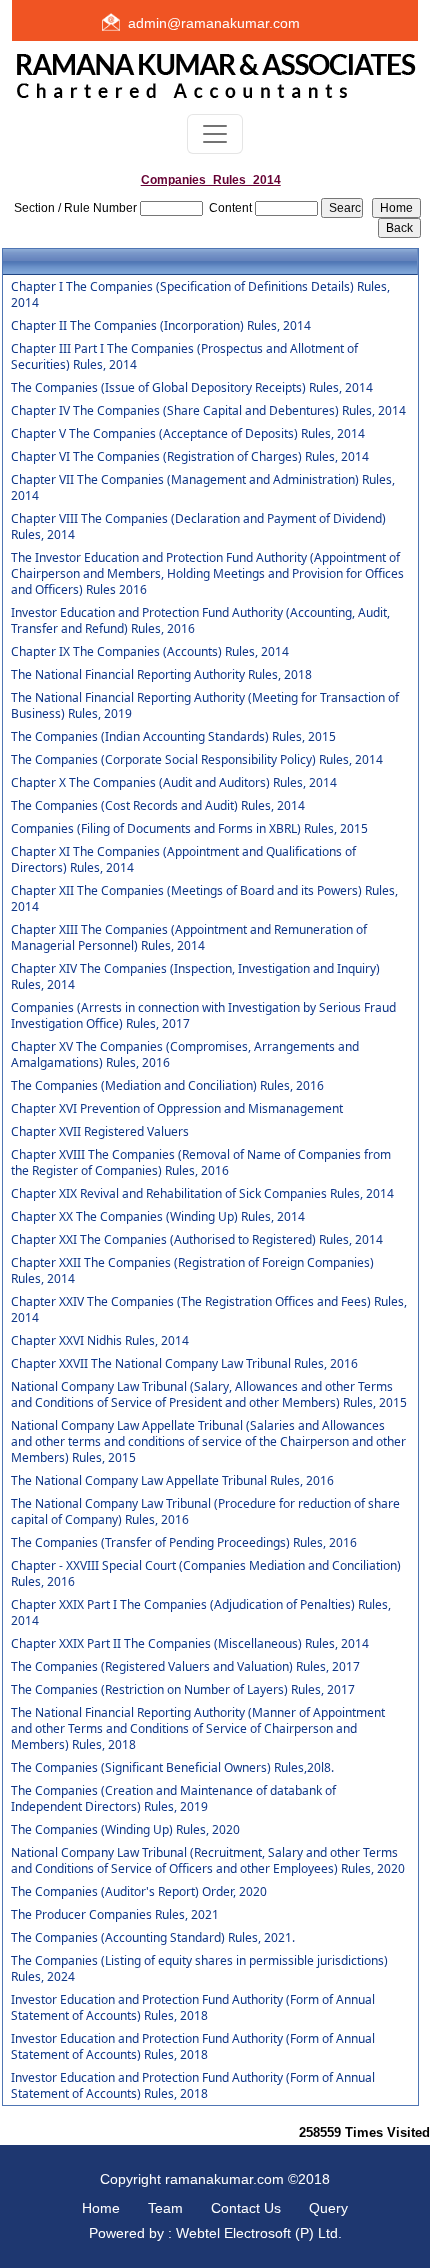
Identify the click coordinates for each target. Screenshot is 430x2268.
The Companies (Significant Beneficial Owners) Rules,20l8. (172, 1768)
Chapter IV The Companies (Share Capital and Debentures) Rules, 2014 (208, 411)
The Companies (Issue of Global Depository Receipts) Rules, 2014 (192, 388)
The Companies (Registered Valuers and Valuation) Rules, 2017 (185, 1667)
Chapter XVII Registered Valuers (100, 1132)
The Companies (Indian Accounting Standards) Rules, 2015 (173, 737)
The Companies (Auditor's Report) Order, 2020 (139, 1892)
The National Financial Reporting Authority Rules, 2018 (161, 675)
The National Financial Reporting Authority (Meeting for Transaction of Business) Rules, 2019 (205, 706)
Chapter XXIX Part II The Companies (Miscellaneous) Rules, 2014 (190, 1644)
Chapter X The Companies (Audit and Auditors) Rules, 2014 (174, 783)
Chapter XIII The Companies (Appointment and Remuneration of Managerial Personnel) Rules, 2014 (189, 938)
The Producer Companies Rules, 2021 (115, 1915)
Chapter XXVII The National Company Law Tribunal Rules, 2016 (184, 1364)
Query (328, 2208)
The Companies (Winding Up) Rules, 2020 (125, 1830)
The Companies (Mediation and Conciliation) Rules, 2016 (167, 1086)
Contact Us (246, 2208)
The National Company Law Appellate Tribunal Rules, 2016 (172, 1481)
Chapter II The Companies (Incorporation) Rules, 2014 (161, 326)
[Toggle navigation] (215, 134)
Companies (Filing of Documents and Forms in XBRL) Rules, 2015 (189, 829)
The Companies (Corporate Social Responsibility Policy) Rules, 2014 (197, 760)
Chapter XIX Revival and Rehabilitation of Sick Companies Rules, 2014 (202, 1194)
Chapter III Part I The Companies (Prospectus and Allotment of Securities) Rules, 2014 (184, 357)
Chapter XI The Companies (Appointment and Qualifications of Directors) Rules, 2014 (183, 860)
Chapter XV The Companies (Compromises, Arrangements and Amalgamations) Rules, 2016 (185, 1055)
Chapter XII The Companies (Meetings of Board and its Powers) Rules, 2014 (204, 899)
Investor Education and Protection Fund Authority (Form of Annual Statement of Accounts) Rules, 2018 (193, 2008)
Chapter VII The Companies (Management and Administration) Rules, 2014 (203, 488)
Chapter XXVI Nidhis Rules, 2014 (100, 1341)
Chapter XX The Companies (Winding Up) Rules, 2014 (158, 1217)
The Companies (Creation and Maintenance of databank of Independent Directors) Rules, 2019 (173, 1799)
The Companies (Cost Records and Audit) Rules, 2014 (158, 806)
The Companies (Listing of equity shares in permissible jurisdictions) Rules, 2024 (199, 1969)
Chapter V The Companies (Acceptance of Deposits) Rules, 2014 (188, 434)
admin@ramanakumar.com (214, 23)
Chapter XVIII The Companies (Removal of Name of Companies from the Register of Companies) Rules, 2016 (201, 1163)
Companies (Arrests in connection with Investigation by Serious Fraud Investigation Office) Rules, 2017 (203, 1016)
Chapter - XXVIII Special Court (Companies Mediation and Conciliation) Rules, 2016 (206, 1574)
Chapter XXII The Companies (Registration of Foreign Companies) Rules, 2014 (192, 1271)
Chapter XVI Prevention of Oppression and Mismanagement (177, 1109)
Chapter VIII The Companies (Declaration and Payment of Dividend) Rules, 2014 (198, 527)
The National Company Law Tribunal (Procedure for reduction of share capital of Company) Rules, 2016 (205, 1512)
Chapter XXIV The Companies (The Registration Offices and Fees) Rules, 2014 (209, 1310)
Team (165, 2208)
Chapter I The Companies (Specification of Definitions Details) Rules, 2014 (200, 295)
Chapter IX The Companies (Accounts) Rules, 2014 (150, 652)
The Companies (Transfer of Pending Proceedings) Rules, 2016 (184, 1543)
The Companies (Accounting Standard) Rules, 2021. (153, 1938)
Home (101, 2208)
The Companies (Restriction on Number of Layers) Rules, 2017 (183, 1690)
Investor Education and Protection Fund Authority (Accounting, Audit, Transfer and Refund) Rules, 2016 (200, 621)
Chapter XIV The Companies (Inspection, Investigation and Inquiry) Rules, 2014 (195, 977)
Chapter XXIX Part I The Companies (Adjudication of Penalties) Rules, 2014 (201, 1613)
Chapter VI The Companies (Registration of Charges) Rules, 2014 (190, 457)
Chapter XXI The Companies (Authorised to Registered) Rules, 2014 (197, 1240)
